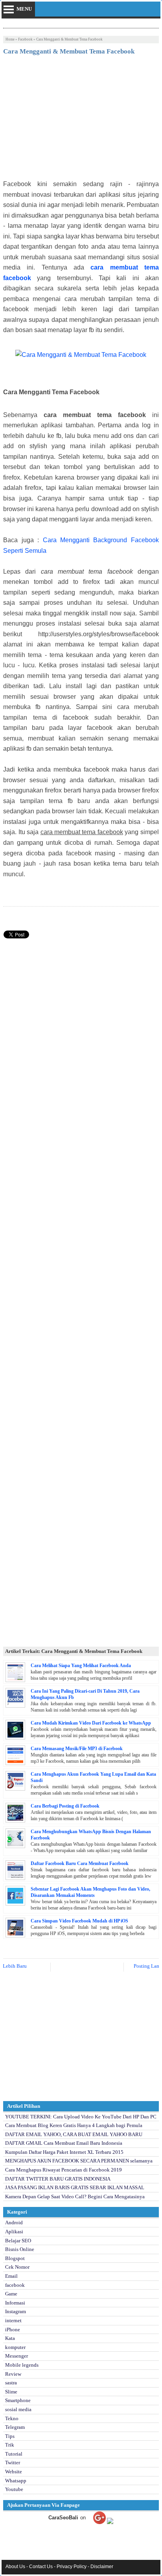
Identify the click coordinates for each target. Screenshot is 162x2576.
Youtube (14, 2489)
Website (14, 2472)
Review (13, 2374)
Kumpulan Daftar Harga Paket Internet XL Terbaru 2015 (64, 2152)
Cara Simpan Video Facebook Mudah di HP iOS (79, 1921)
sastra (11, 2383)
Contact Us (41, 2567)
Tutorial (14, 2454)
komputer (15, 2347)
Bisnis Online (20, 2249)
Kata (10, 2338)
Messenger (17, 2356)
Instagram (16, 2311)
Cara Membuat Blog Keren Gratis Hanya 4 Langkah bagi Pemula (74, 2125)
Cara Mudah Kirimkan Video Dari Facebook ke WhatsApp (91, 1723)
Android (14, 2222)
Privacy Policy (72, 2567)
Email (11, 2276)
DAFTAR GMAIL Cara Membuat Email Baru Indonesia (64, 2143)
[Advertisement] (81, 120)
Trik (10, 2445)
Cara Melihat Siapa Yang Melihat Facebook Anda (81, 1666)
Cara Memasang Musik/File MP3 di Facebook (77, 1749)
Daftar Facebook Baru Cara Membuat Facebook (80, 1863)
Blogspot (15, 2258)
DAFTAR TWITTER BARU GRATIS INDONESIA (58, 2179)
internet (13, 2320)
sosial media (18, 2409)
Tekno (12, 2418)
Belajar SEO (18, 2241)
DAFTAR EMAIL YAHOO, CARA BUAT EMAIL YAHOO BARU (74, 2134)
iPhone (13, 2329)
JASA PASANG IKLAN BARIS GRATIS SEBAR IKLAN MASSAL (75, 2187)
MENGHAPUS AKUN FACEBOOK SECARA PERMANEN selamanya (79, 2161)
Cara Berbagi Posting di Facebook (65, 1806)
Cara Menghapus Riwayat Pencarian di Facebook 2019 (64, 2170)
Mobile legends (22, 2365)
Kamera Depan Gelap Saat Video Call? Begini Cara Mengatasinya (75, 2197)
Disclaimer (102, 2567)
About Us (15, 2567)
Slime (11, 2392)
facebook (25, 39)
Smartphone (18, 2400)
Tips (10, 2436)
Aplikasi (14, 2232)
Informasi (15, 2303)
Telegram (15, 2427)
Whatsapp (16, 2481)
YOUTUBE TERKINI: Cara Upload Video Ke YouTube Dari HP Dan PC (81, 2117)
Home (10, 39)
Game (11, 2294)
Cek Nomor (17, 2267)
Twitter (13, 2462)
